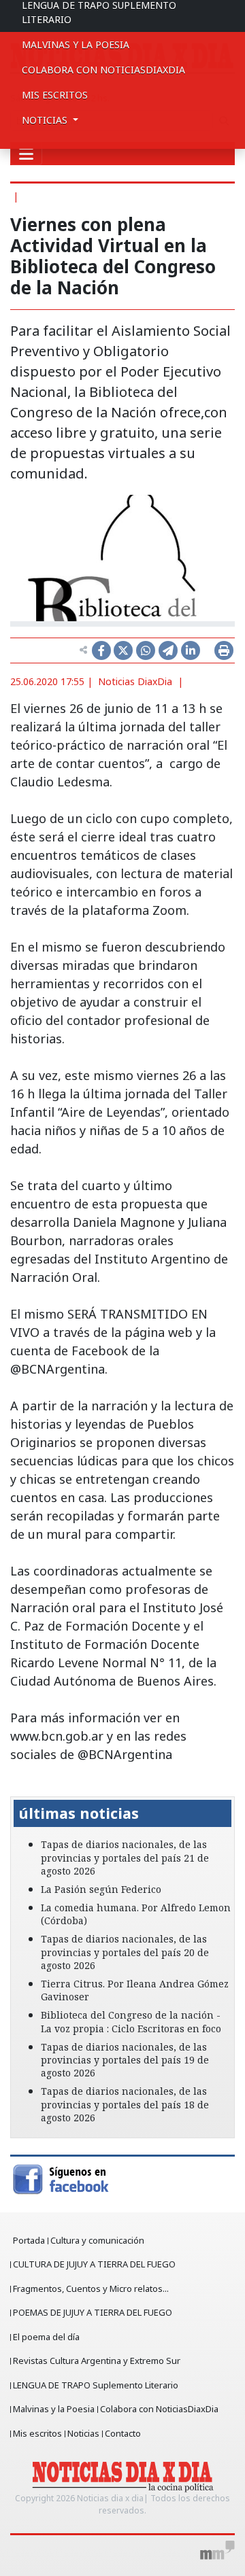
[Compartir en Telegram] (168, 650)
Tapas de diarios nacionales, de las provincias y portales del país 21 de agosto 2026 (125, 1857)
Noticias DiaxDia (135, 681)
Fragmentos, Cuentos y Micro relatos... (91, 2288)
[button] (27, 1787)
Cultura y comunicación (97, 2240)
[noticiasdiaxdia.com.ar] (123, 2476)
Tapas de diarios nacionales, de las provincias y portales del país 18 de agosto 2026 (125, 2104)
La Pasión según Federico (101, 1889)
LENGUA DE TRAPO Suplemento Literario (96, 2385)
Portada (29, 2240)
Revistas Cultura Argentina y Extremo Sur (97, 2361)
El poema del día (46, 2337)
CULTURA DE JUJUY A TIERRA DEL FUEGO (94, 2264)
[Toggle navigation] (26, 154)
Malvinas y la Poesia (76, 45)
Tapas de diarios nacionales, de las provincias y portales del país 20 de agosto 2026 (125, 1952)
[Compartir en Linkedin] (191, 650)
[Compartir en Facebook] (101, 650)
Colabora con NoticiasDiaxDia (103, 70)
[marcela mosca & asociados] (217, 2550)
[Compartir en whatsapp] (146, 650)
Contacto (123, 2433)
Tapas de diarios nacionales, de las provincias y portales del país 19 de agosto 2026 (125, 2060)
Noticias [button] (46, 120)
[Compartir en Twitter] (123, 650)
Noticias (83, 2433)
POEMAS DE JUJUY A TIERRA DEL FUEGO (93, 2312)
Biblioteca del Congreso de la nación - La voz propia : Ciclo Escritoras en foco (131, 2021)
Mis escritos (55, 95)
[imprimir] (224, 650)
